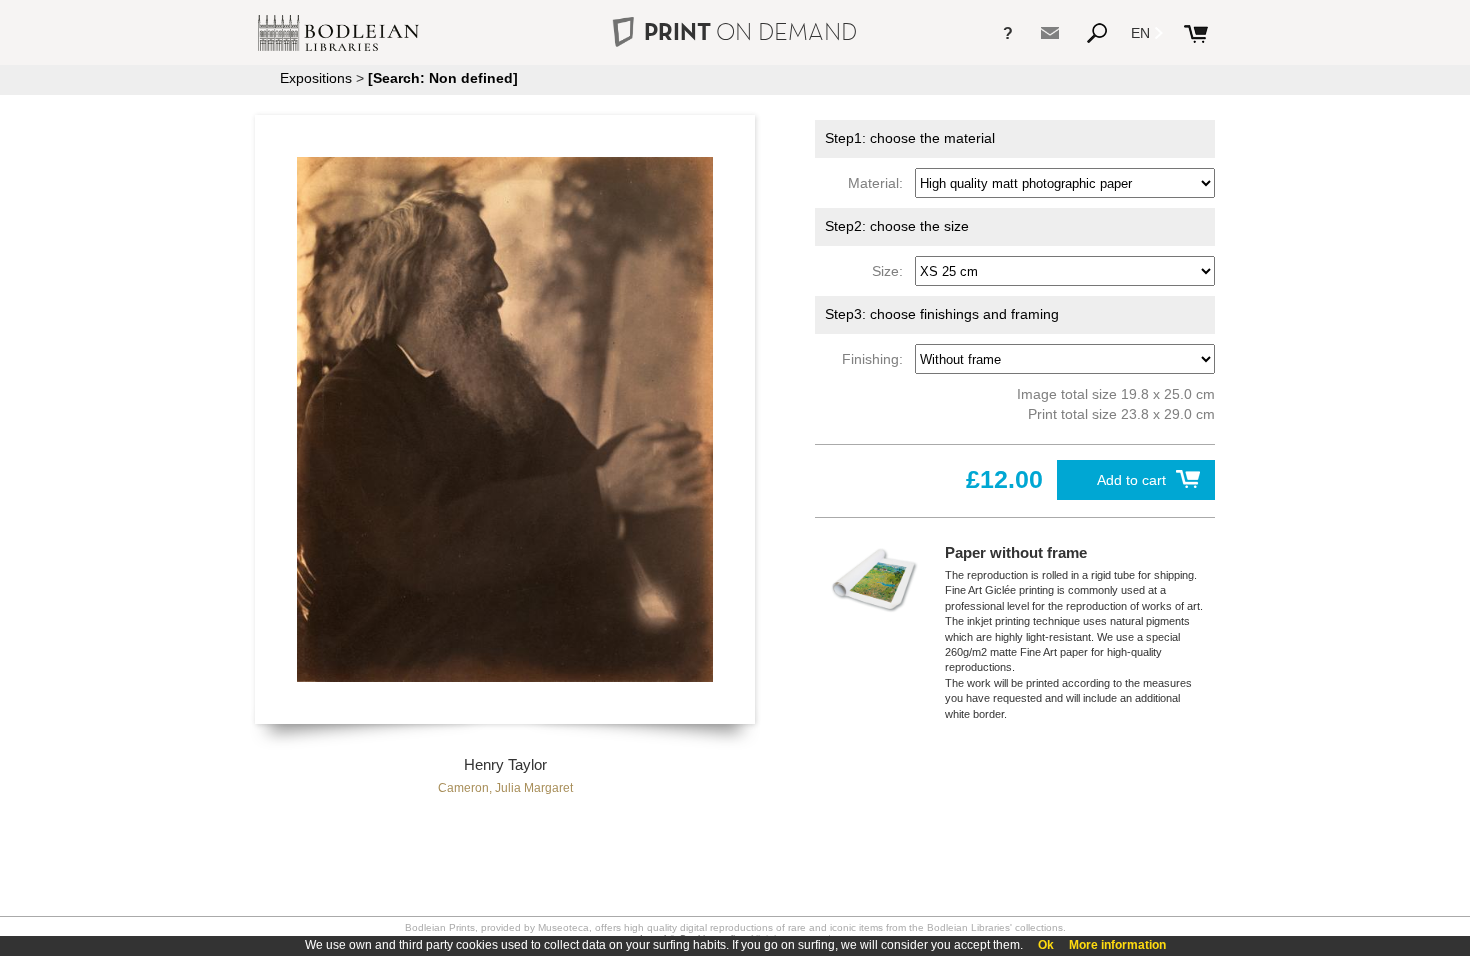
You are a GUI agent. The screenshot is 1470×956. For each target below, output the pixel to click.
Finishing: (876, 359)
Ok (1046, 945)
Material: (879, 183)
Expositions (316, 78)
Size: (891, 271)
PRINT (750, 31)
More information (1117, 945)
